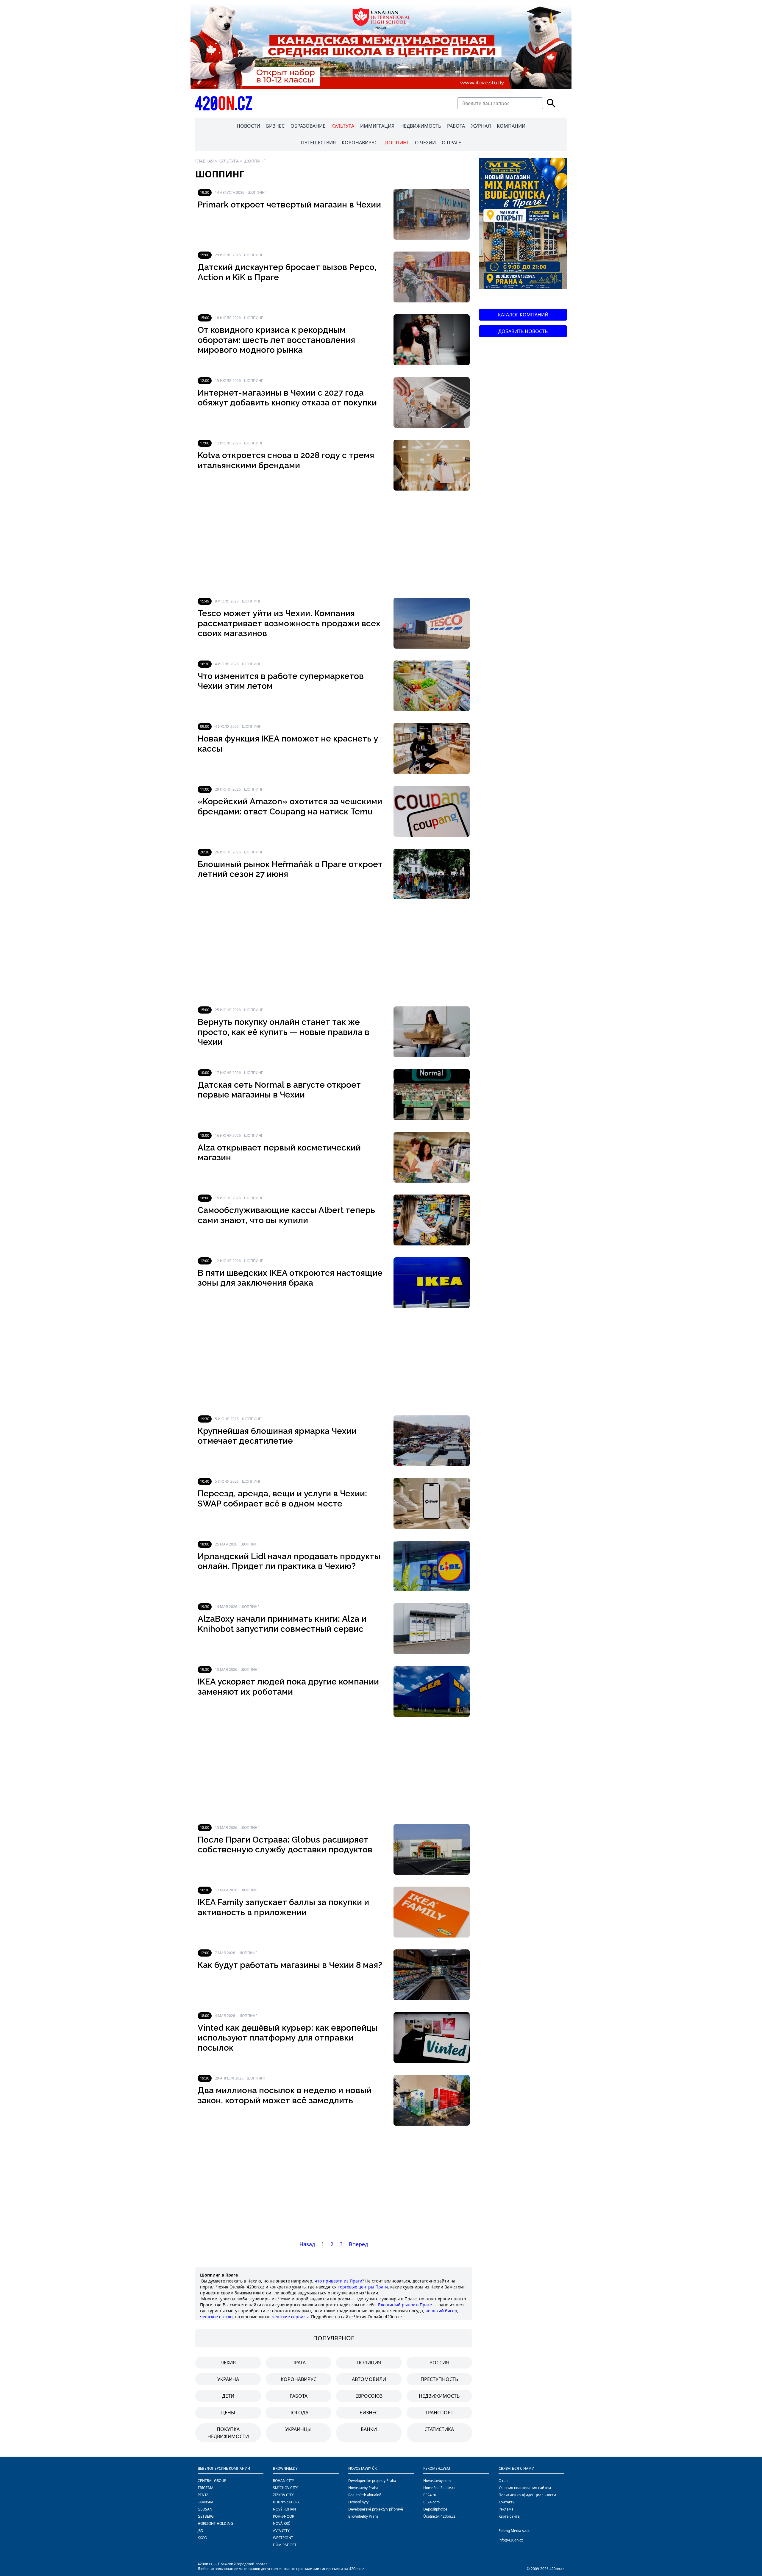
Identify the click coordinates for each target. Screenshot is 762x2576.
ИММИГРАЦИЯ (377, 126)
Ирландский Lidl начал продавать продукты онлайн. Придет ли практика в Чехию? (289, 1561)
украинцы (298, 2429)
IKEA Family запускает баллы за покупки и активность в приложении (283, 1907)
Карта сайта (509, 2516)
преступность (439, 2379)
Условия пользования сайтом (525, 2488)
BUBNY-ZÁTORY (286, 2502)
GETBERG (206, 2516)
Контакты (507, 2502)
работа (299, 2396)
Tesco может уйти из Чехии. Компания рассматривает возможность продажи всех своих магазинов (289, 623)
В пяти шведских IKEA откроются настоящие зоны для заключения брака (290, 1278)
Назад (307, 2244)
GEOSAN (205, 2509)
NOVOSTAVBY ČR (362, 2468)
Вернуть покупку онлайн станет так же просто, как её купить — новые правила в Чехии (284, 1032)
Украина (228, 2379)
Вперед (358, 2244)
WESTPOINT (283, 2538)
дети (228, 2396)
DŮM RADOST (285, 2545)
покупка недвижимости (228, 2433)
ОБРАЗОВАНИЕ (308, 126)
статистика (439, 2429)
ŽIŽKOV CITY (283, 2495)
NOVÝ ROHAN (284, 2509)
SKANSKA (206, 2502)
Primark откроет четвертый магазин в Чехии (289, 205)
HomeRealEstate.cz (439, 2488)
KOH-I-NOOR (284, 2516)
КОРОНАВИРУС (360, 143)
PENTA (203, 2495)
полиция (369, 2363)
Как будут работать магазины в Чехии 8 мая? (290, 1965)
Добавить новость (523, 331)
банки (369, 2429)
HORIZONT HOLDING (215, 2523)
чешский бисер (441, 2311)
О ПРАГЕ (451, 143)
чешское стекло (216, 2317)
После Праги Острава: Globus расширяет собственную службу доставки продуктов (285, 1845)
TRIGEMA (206, 2488)
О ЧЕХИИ (425, 143)
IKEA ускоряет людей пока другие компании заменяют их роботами (288, 1687)
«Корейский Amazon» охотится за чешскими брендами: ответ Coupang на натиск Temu (290, 807)
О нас (503, 2481)
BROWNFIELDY (285, 2468)
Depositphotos (435, 2509)
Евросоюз (369, 2396)
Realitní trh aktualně (365, 2495)
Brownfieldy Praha (363, 2516)
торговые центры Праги (363, 2287)
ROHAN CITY (284, 2481)
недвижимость (439, 2396)
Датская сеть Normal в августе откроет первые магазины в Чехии (279, 1090)
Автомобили (369, 2379)
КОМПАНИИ (511, 126)
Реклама (506, 2509)
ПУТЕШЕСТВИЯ (318, 143)
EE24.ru (430, 2495)
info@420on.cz (511, 2540)
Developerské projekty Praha (372, 2481)
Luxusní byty (358, 2502)
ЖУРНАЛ (481, 126)
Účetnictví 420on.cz (439, 2516)
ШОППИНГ (396, 143)
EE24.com (431, 2502)
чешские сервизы (290, 2317)
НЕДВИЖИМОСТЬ (421, 126)
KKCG (202, 2538)
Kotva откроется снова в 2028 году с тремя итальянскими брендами (286, 460)
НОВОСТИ (248, 126)
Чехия (228, 2363)
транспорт (439, 2413)
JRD (200, 2531)
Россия (439, 2363)
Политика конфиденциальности (527, 2495)
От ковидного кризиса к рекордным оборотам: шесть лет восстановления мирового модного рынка (276, 340)
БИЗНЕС (275, 126)
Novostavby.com (437, 2481)
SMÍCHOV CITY (285, 2488)
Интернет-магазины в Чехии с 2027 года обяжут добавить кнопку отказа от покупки (287, 398)
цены (228, 2413)
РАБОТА (456, 126)
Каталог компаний (523, 315)
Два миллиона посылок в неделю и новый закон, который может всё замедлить (285, 2095)
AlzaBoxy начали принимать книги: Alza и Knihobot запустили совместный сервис (282, 1624)
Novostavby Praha (363, 2488)
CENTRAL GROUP (212, 2481)
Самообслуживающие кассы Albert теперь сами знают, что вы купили (286, 1215)
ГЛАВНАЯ (204, 161)
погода (298, 2413)
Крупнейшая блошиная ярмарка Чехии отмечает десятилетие (277, 1436)
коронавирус (299, 2379)
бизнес (369, 2413)
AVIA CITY (281, 2531)
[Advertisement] (334, 544)
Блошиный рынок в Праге (405, 2305)
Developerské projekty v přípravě (376, 2509)
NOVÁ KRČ (282, 2523)
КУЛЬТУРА (343, 126)
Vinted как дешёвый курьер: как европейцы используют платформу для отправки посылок (288, 2038)
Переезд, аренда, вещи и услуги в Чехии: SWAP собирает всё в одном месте (282, 1499)
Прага (299, 2363)
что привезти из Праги (338, 2281)
